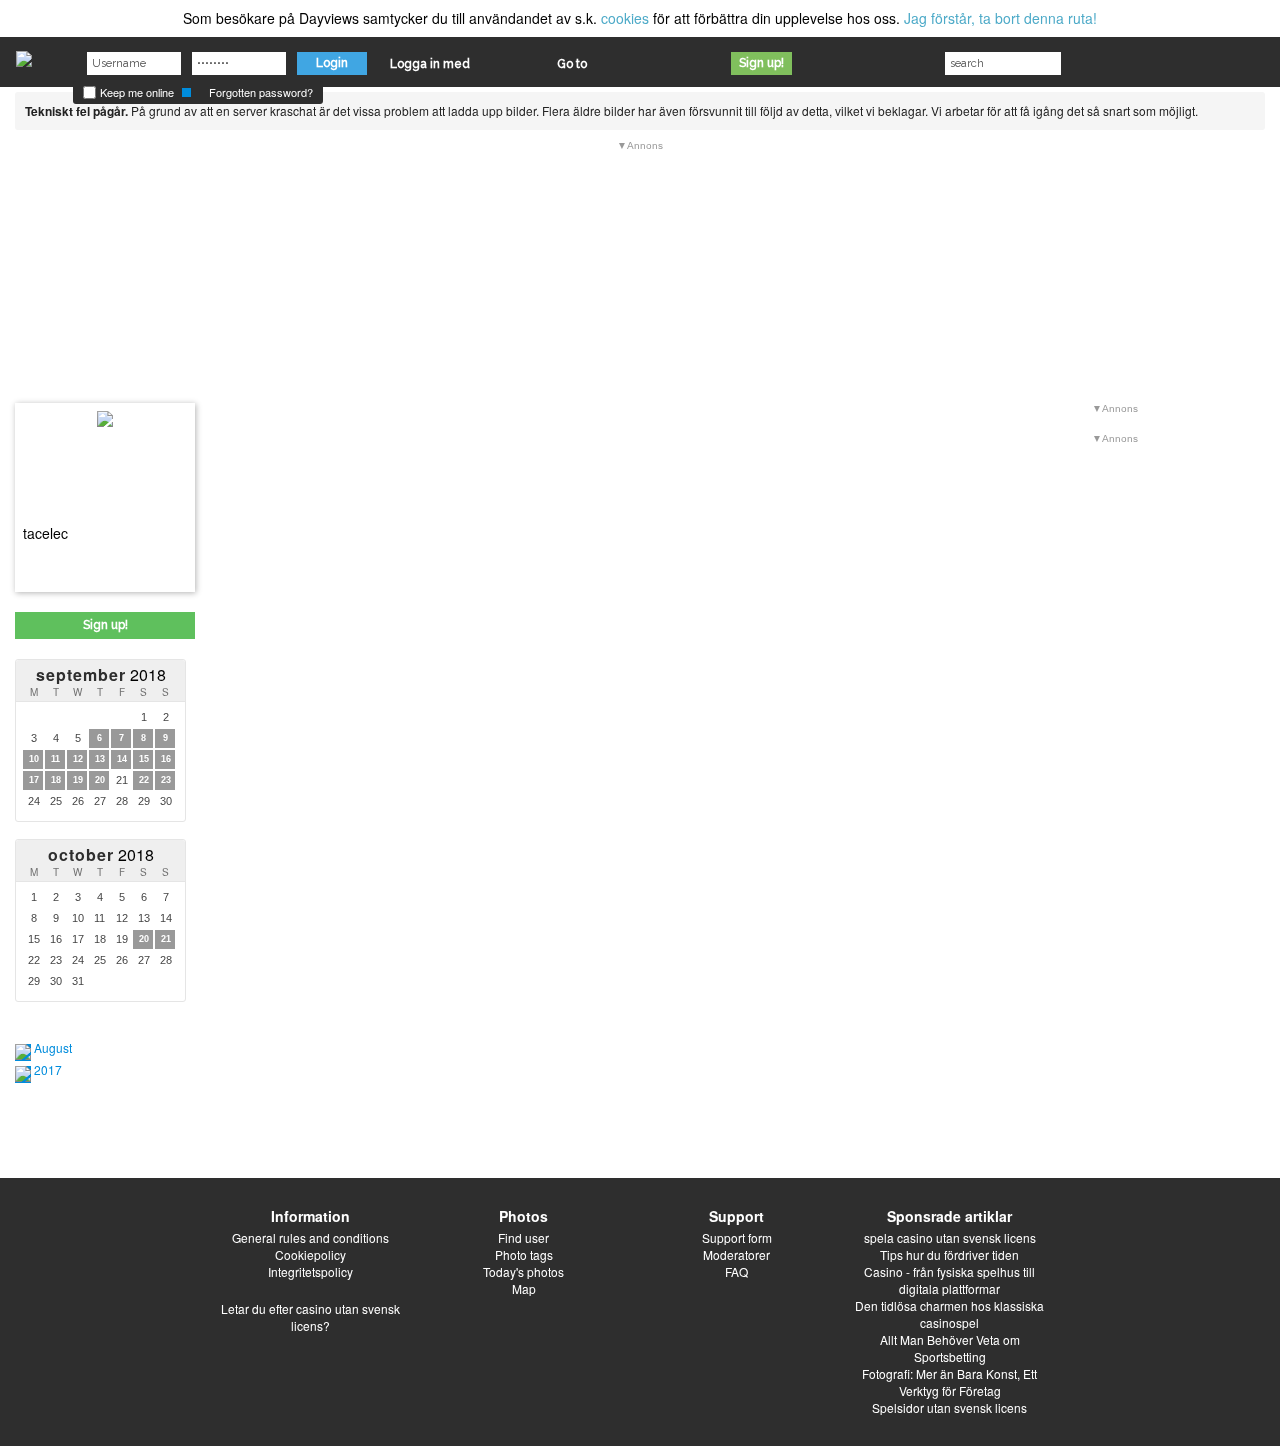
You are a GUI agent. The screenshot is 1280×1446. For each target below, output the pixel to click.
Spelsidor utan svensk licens (949, 1407)
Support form (737, 1237)
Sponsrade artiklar (949, 1216)
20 (100, 780)
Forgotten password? (261, 92)
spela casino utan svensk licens (950, 1237)
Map (524, 1288)
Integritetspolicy (310, 1271)
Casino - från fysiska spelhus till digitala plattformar (949, 1280)
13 (100, 759)
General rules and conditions (310, 1237)
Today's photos (523, 1271)
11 (55, 759)
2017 (48, 1069)
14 (122, 759)
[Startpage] (24, 54)
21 (166, 939)
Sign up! (761, 63)
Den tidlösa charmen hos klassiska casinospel (949, 1314)
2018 (101, 674)
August (53, 1047)
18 (56, 780)
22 (144, 780)
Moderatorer (736, 1254)
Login (332, 63)
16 (166, 759)
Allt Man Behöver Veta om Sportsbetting (950, 1348)
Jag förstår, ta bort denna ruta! (1000, 18)
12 (78, 759)
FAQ (736, 1271)
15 (144, 759)
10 (34, 759)
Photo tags (524, 1254)
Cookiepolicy (310, 1254)
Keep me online (135, 92)
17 (34, 780)
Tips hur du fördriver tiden (949, 1254)
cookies (625, 18)
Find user (523, 1237)
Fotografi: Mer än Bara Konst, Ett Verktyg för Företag (949, 1382)
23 (166, 780)
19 (78, 780)
